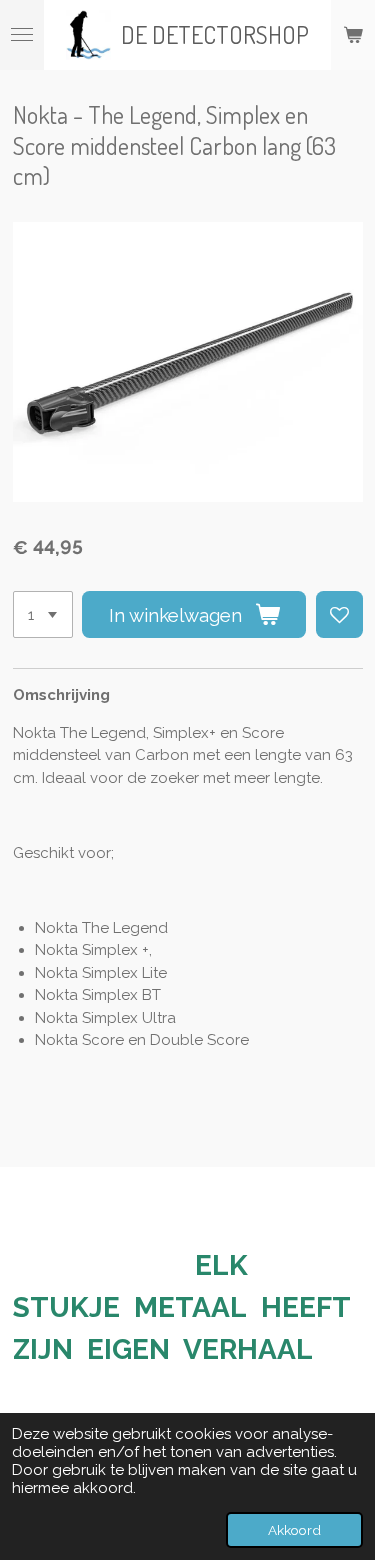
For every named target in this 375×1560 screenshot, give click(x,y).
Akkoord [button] (294, 1530)
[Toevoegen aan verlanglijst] (339, 614)
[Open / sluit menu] (22, 35)
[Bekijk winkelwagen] (353, 35)
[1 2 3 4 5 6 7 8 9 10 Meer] (43, 614)
